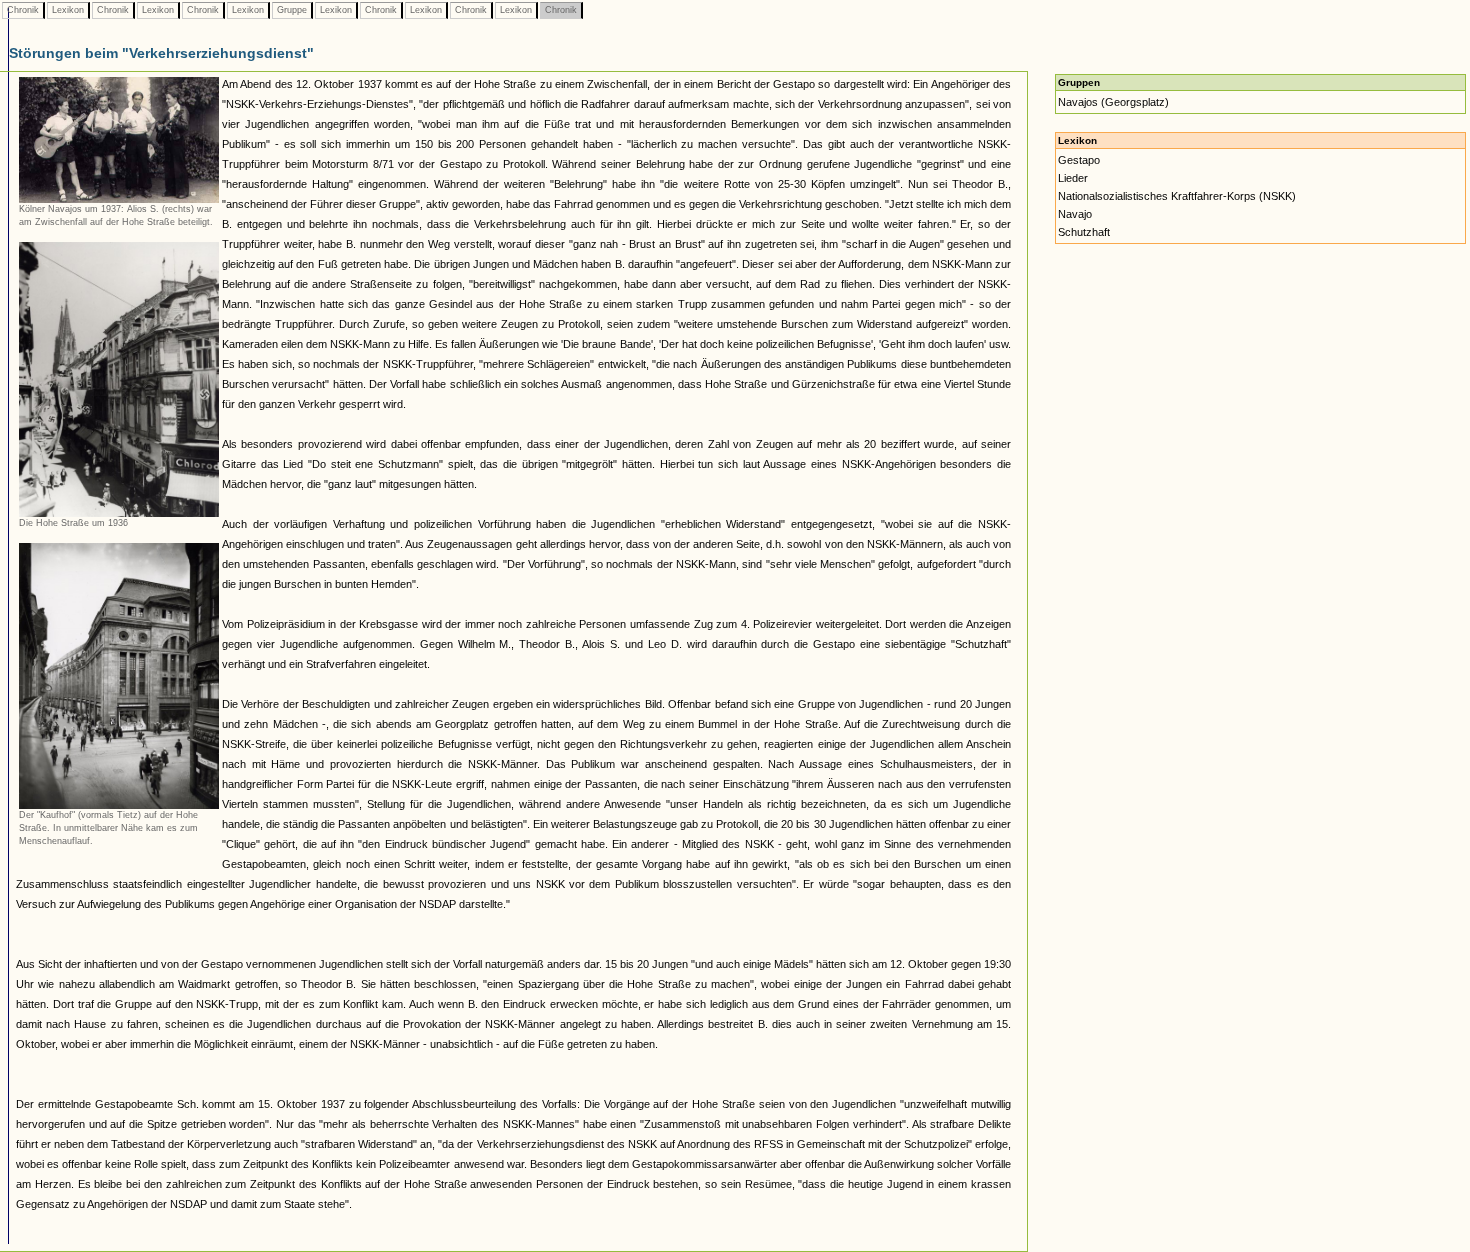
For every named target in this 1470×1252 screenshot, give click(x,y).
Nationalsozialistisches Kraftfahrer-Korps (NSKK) (1177, 196)
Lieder (1073, 178)
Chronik (23, 10)
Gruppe (292, 10)
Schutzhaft (1084, 232)
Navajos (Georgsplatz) (1113, 102)
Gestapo (1079, 160)
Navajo (1075, 214)
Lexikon (68, 10)
